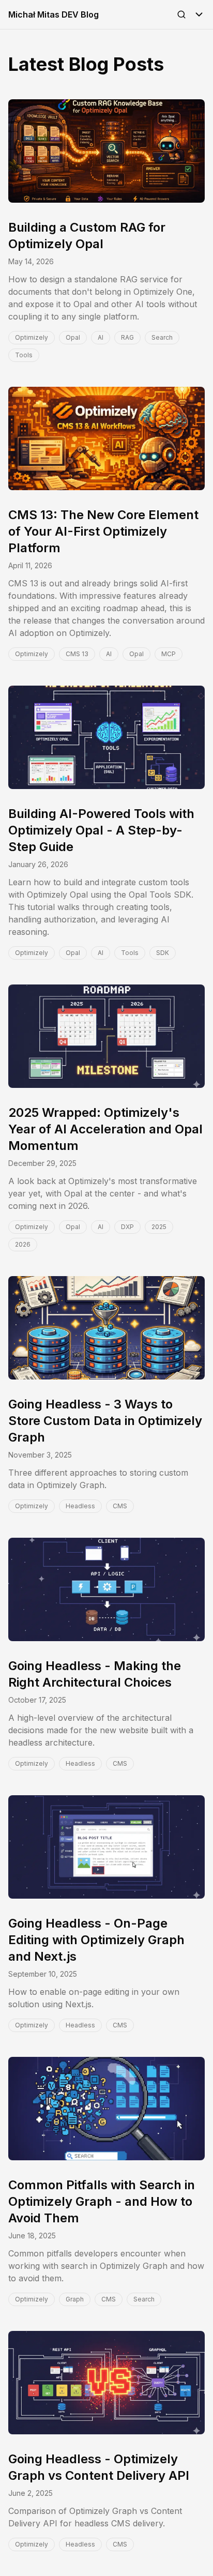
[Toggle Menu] (199, 14)
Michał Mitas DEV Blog (54, 14)
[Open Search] (181, 14)
